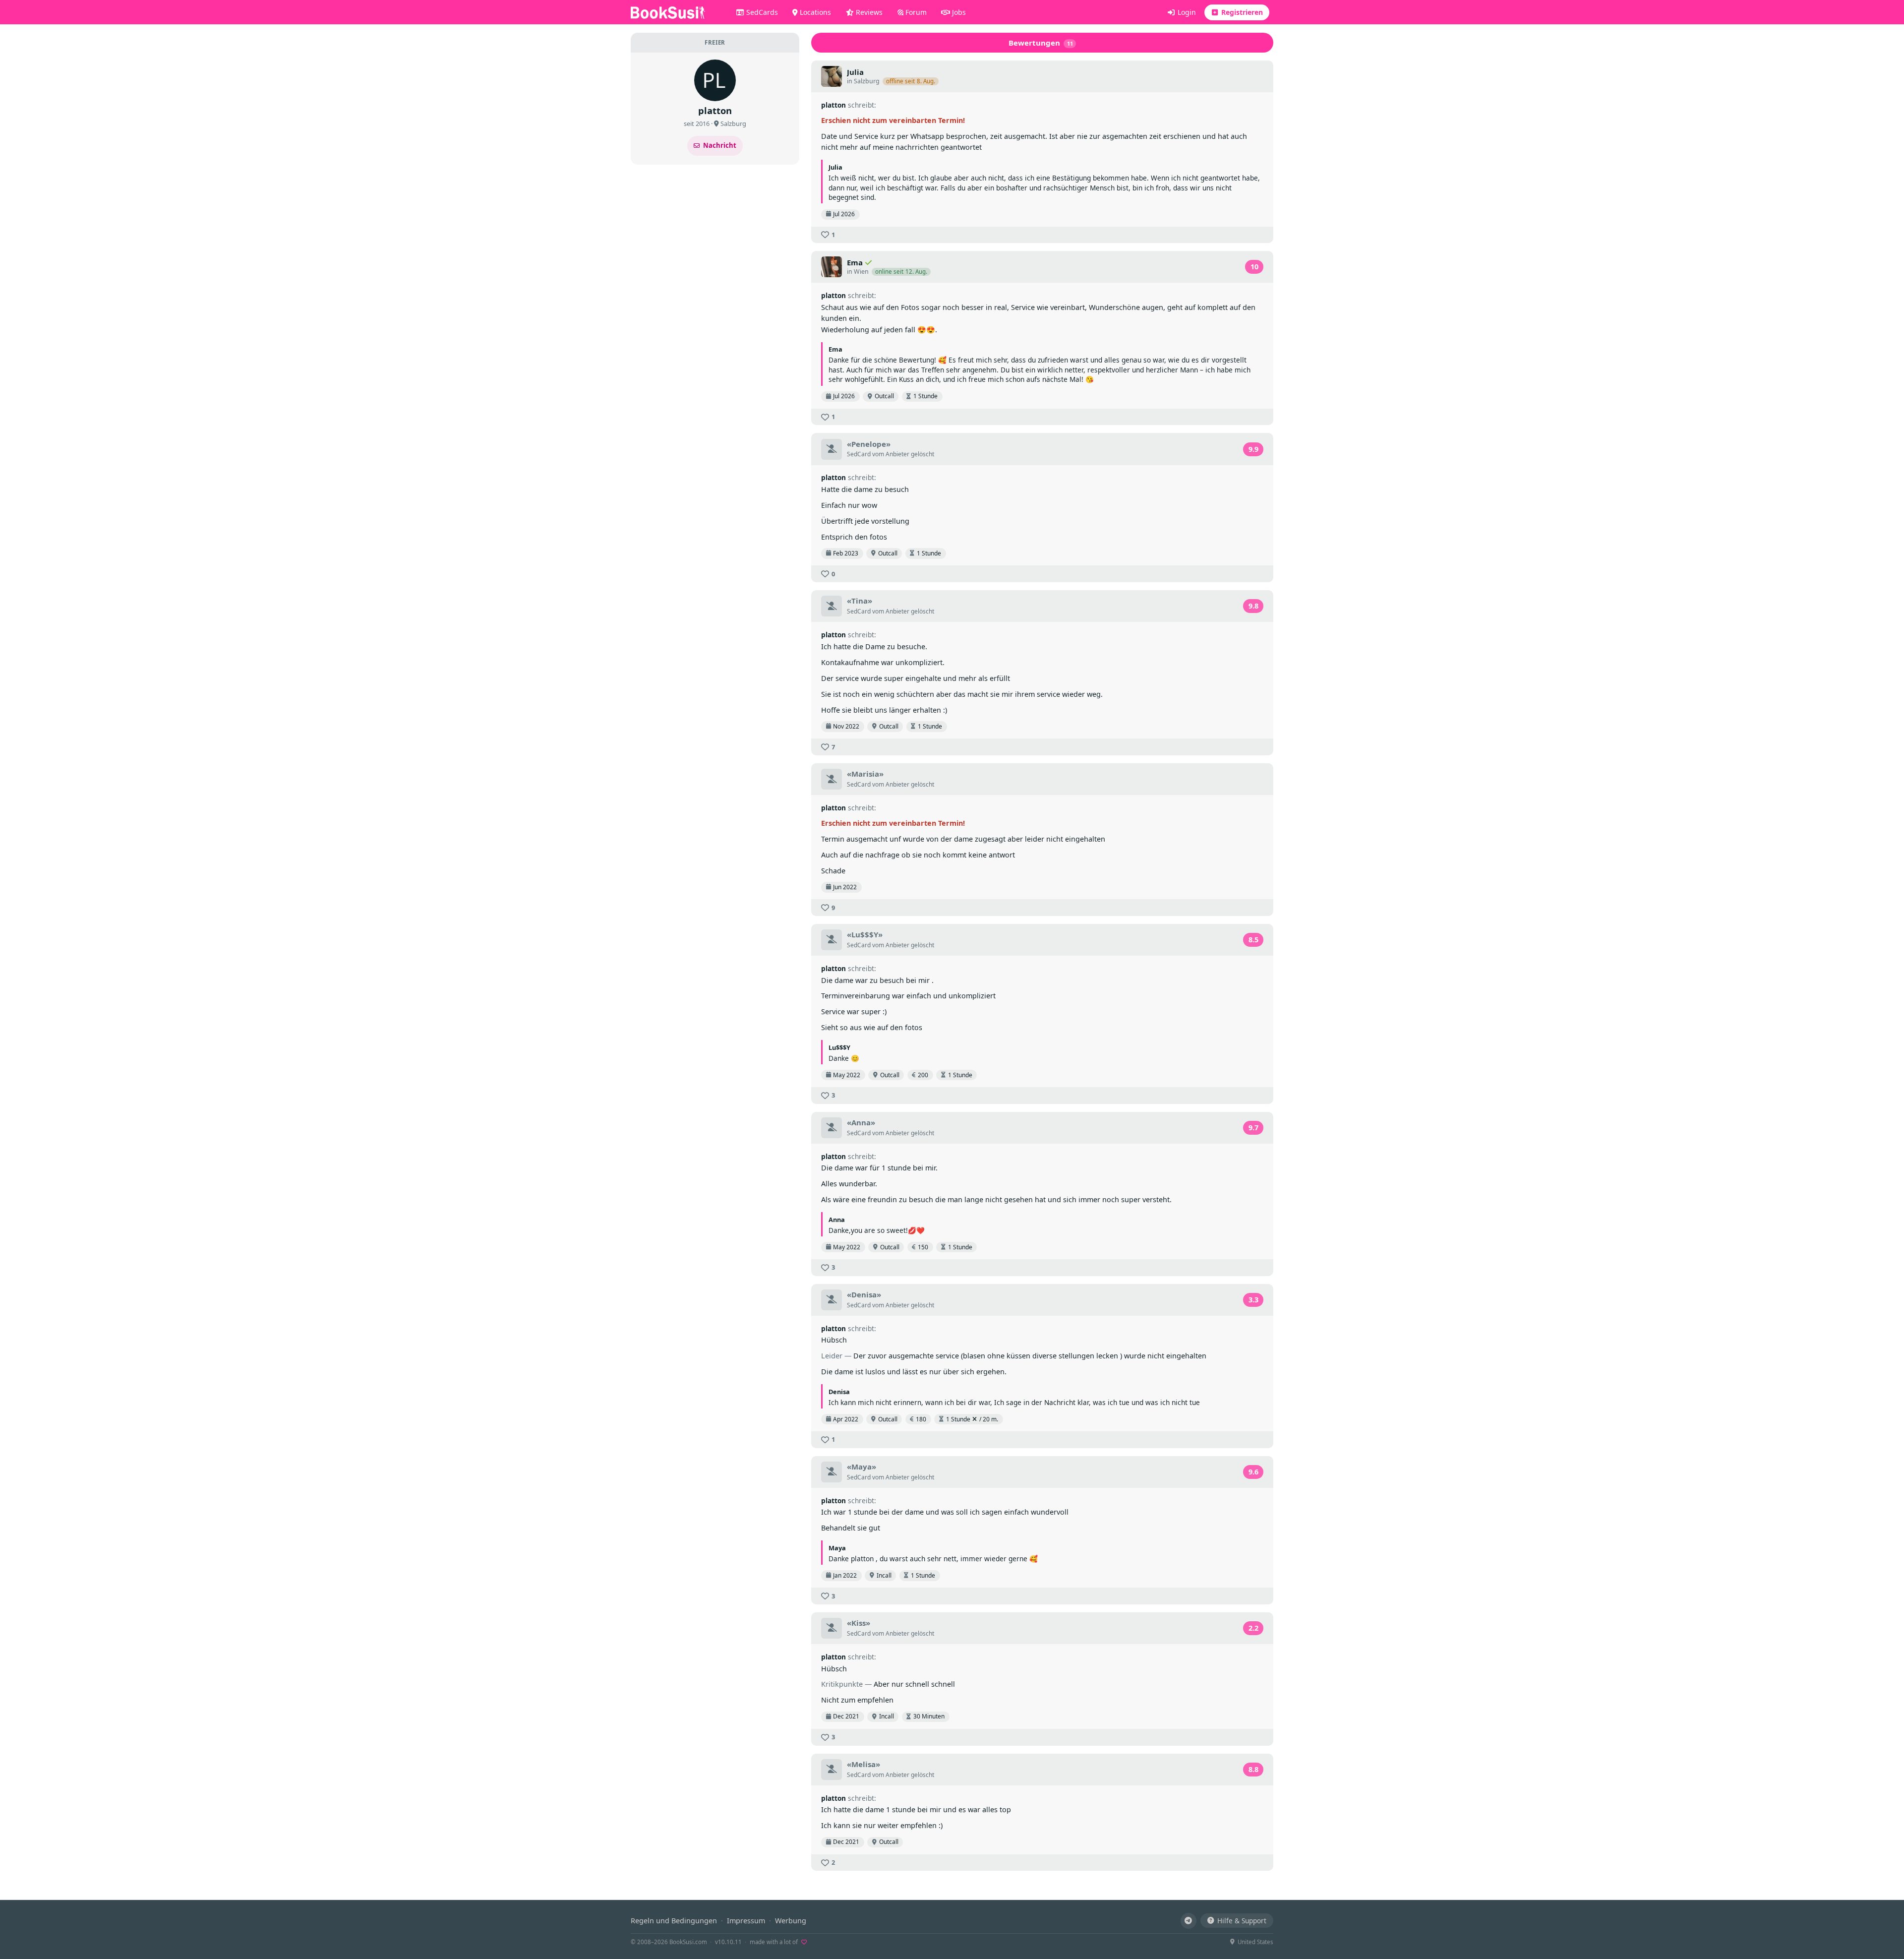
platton (833, 105)
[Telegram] (1189, 1921)
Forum (915, 12)
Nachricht (720, 145)
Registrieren (1241, 12)
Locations (814, 12)
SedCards (761, 12)
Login (1186, 12)
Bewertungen (1041, 43)
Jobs (958, 12)
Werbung (791, 1921)
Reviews (868, 12)
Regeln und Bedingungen (674, 1921)
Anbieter (897, 454)
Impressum (746, 1921)
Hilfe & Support (1242, 1921)
